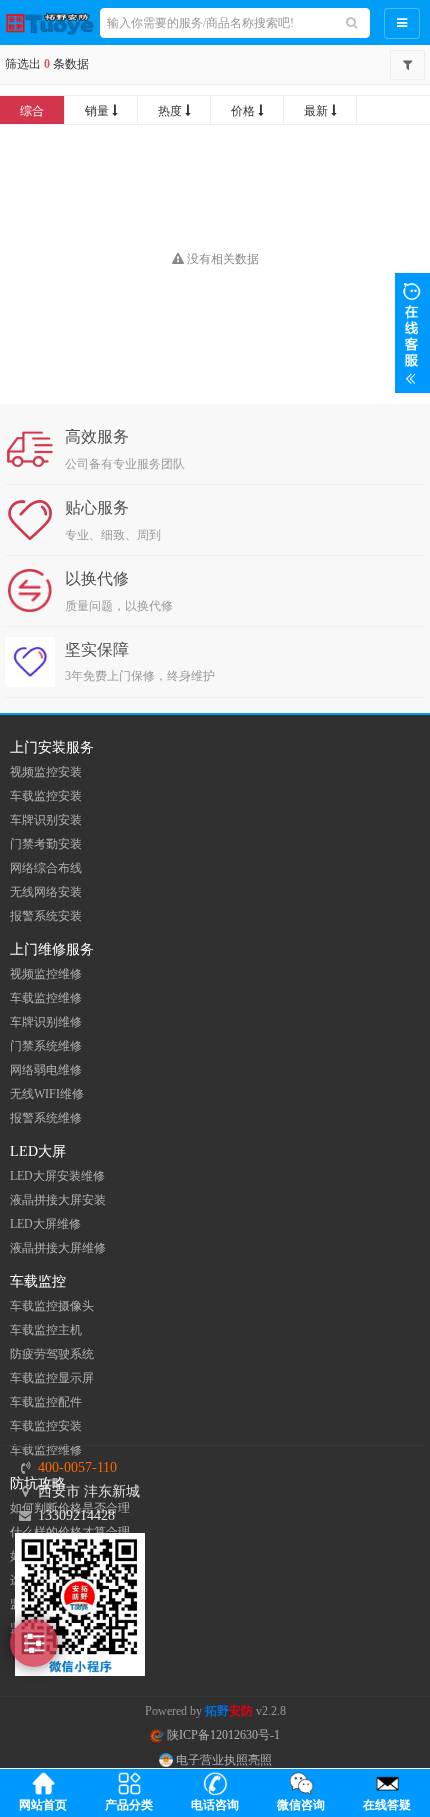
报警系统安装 (46, 916)
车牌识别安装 (46, 820)
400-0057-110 (77, 1467)
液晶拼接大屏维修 (58, 1248)
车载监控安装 (46, 796)
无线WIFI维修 (47, 1094)
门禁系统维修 (46, 1046)
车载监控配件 (46, 1402)
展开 (412, 333)
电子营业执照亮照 (222, 1760)
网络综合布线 (46, 868)
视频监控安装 (46, 772)
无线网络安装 (46, 892)
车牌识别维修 (46, 1022)
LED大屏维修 (45, 1224)
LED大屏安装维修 (57, 1176)
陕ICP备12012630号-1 (222, 1735)
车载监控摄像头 (52, 1306)
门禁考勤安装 (46, 844)
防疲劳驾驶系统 (52, 1354)
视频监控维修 (46, 974)
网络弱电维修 (46, 1070)
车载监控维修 (46, 998)
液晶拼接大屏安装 (58, 1200)
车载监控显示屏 (52, 1378)
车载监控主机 (46, 1330)
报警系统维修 (46, 1118)
